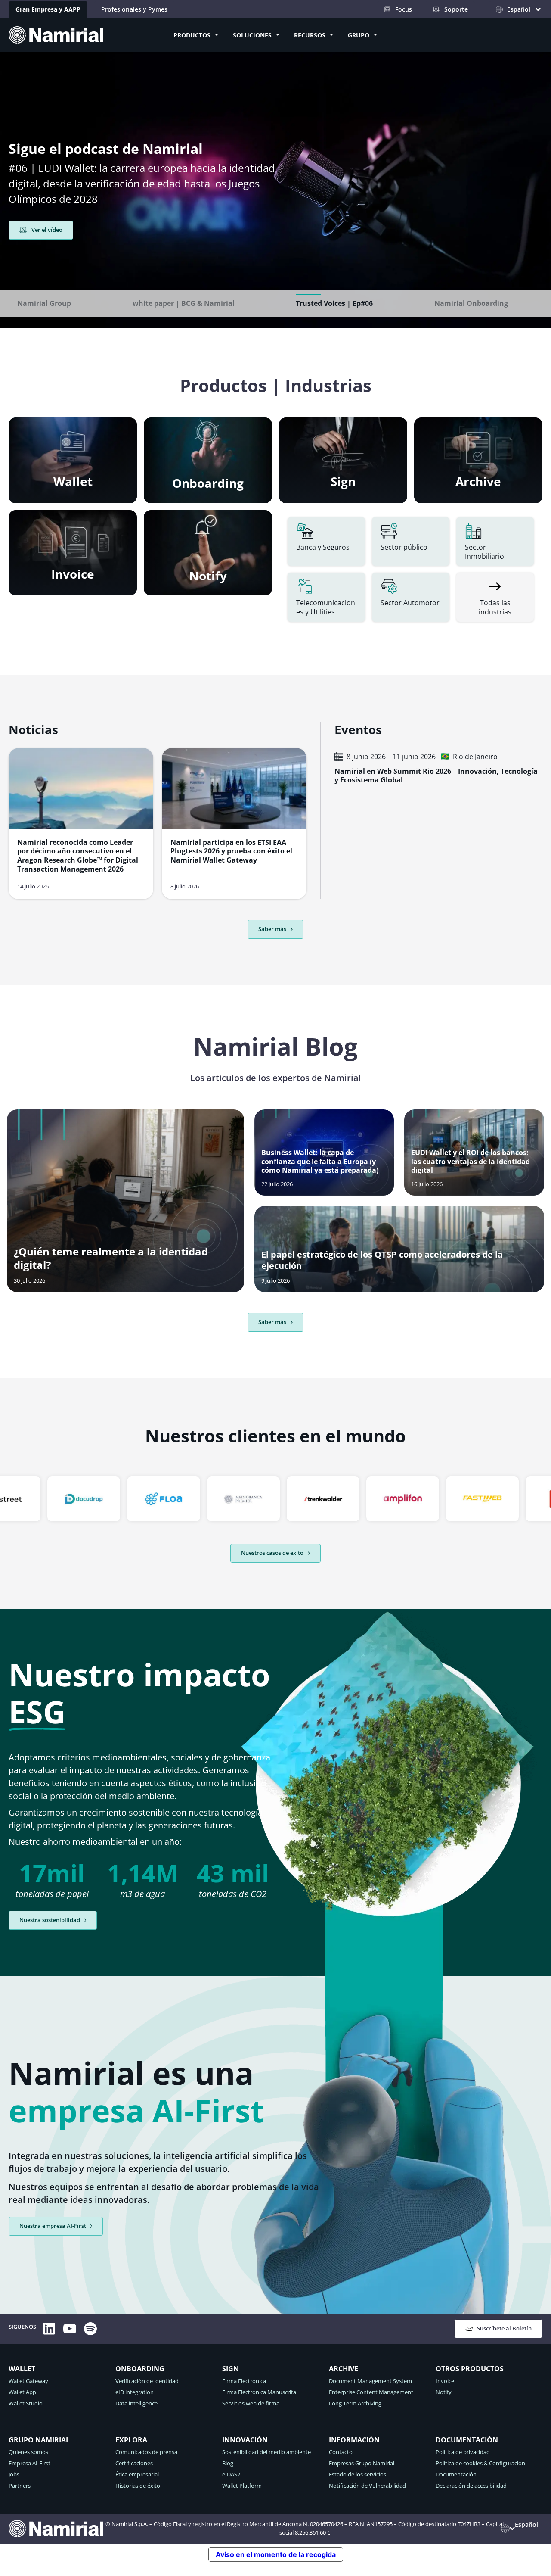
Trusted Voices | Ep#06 (334, 303)
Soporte (456, 9)
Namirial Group (44, 303)
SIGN (231, 2369)
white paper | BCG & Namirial (184, 303)
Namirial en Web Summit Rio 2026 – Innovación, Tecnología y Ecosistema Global (436, 776)
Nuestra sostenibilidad (50, 1920)
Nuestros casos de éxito (272, 1553)
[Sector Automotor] (411, 597)
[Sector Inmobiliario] (495, 542)
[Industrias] (495, 597)
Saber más (272, 1322)
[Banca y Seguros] (326, 542)
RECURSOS (310, 35)
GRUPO (359, 35)
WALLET (22, 2369)
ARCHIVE (344, 2369)
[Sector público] (411, 542)
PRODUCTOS (192, 35)
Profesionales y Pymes (134, 9)
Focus (404, 9)
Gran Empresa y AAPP (48, 9)
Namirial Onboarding (471, 303)
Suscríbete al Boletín (504, 2328)
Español (526, 2525)
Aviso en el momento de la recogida (276, 2554)
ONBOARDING (140, 2369)
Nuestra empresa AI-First (53, 2226)
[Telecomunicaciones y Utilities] (326, 597)
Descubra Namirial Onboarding (74, 259)
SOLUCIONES (252, 35)
